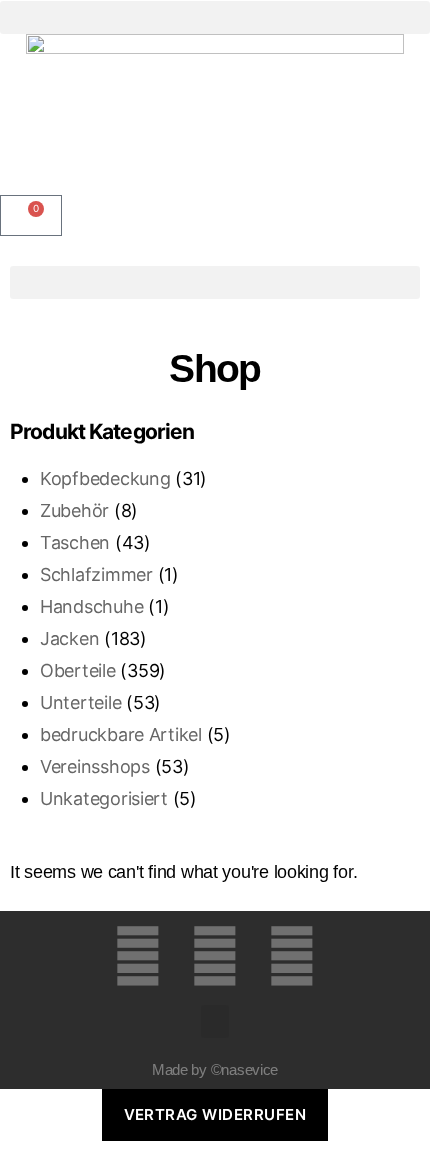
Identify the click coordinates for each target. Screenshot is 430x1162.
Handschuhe (91, 606)
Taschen (75, 542)
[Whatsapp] (292, 956)
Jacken (69, 638)
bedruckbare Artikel (121, 734)
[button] (215, 17)
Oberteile (78, 670)
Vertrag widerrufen (215, 1114)
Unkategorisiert (104, 798)
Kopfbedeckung (105, 478)
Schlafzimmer (96, 574)
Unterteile (80, 702)
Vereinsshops (95, 766)
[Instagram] (215, 956)
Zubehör (74, 510)
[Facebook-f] (138, 956)
